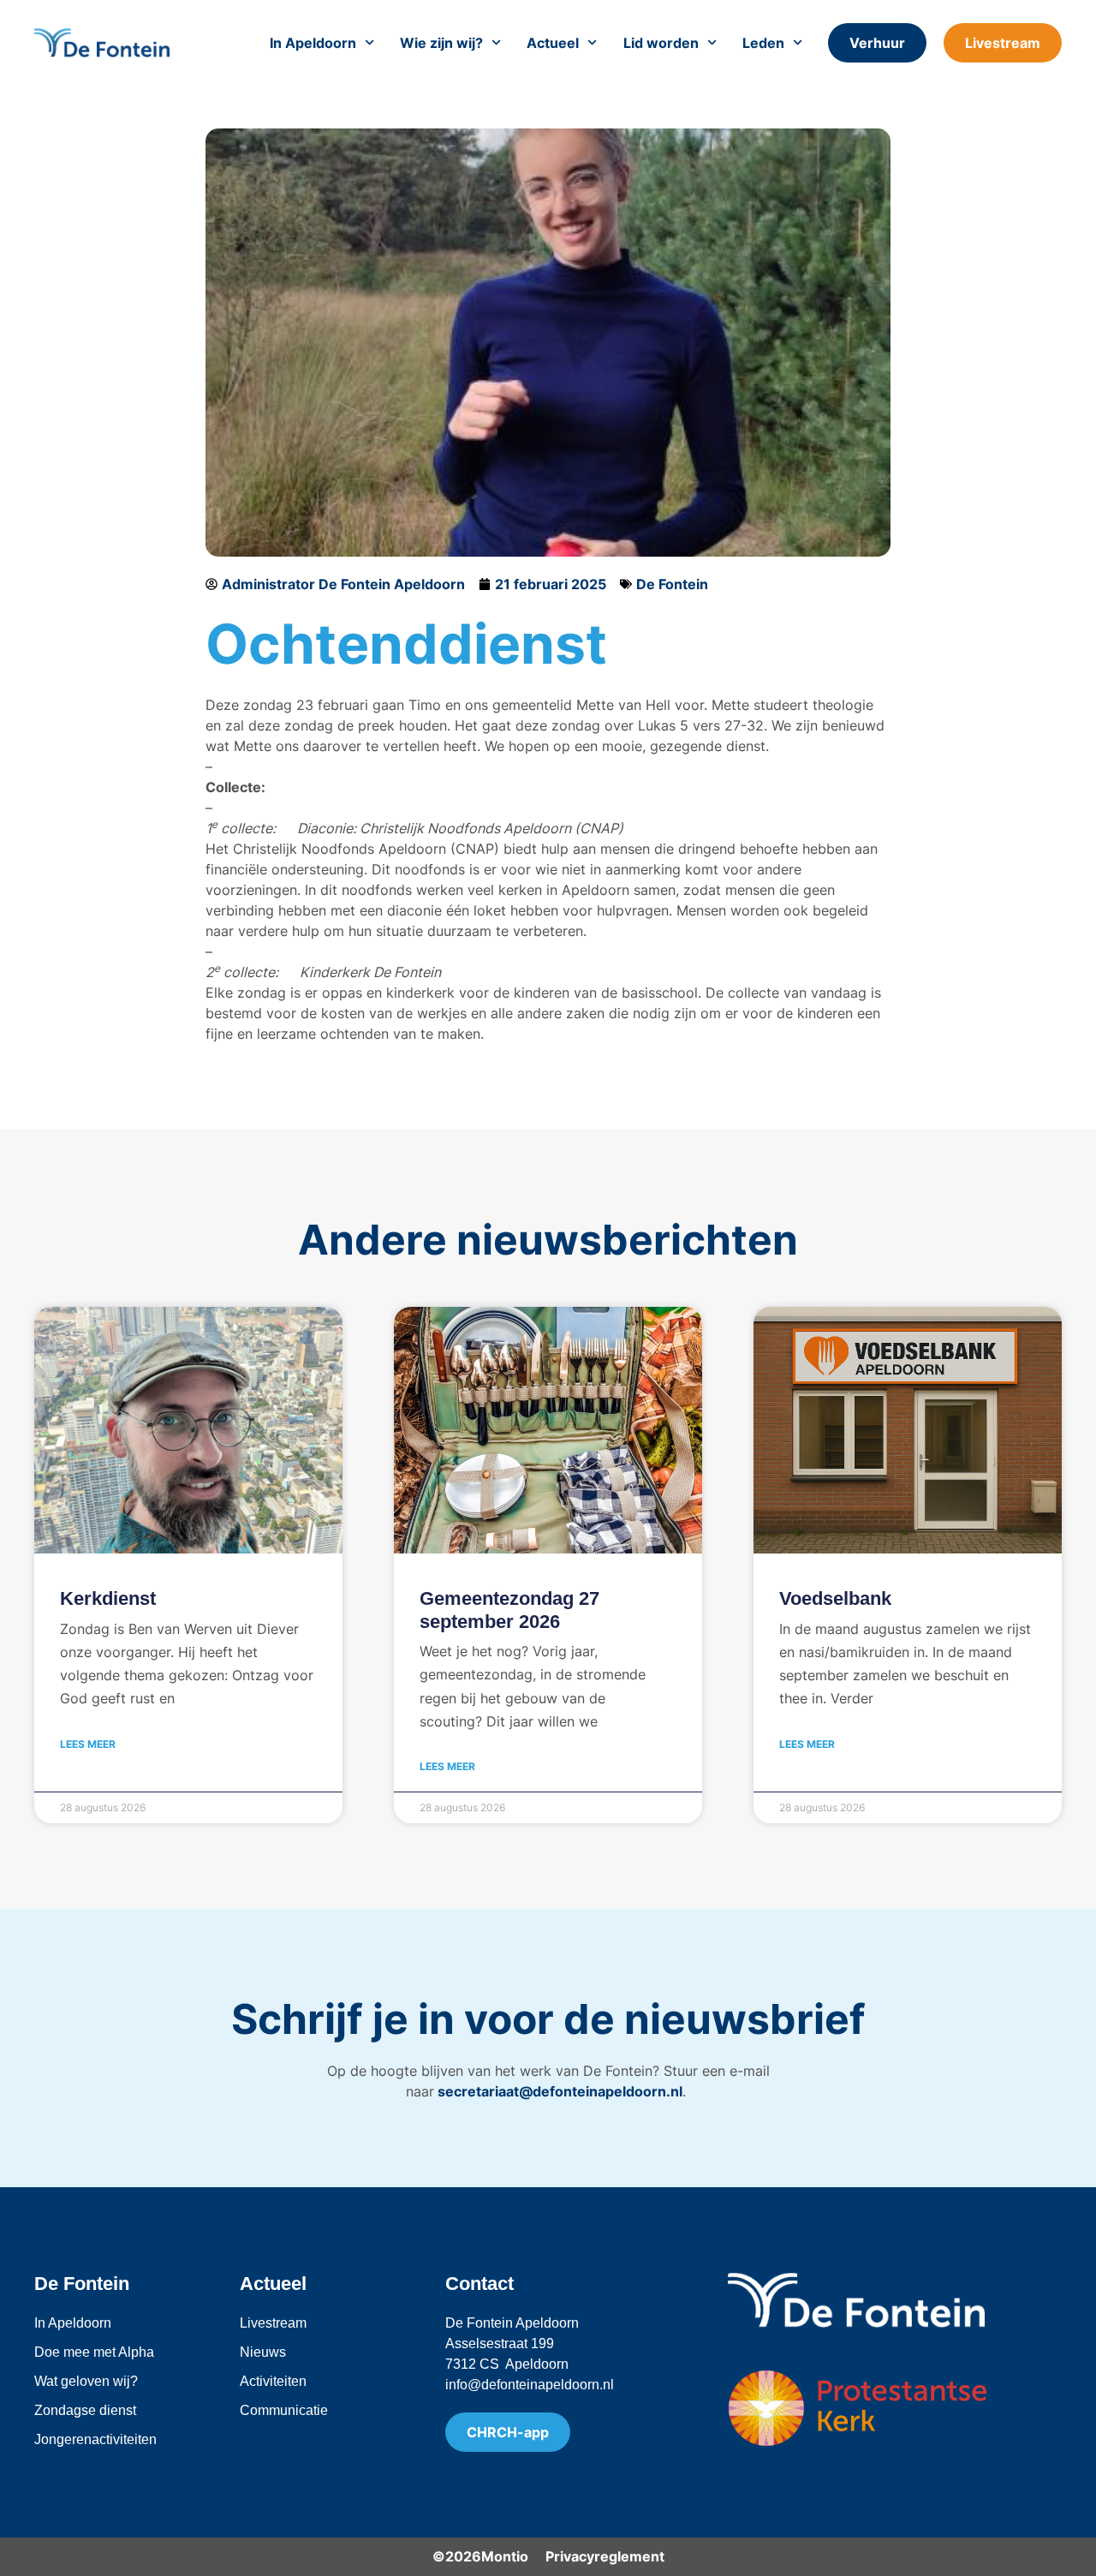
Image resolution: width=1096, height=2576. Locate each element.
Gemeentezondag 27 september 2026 (509, 1610)
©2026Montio (480, 2556)
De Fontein (672, 584)
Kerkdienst (108, 1598)
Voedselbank (835, 1598)
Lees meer (88, 1744)
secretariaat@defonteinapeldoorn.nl (558, 2091)
